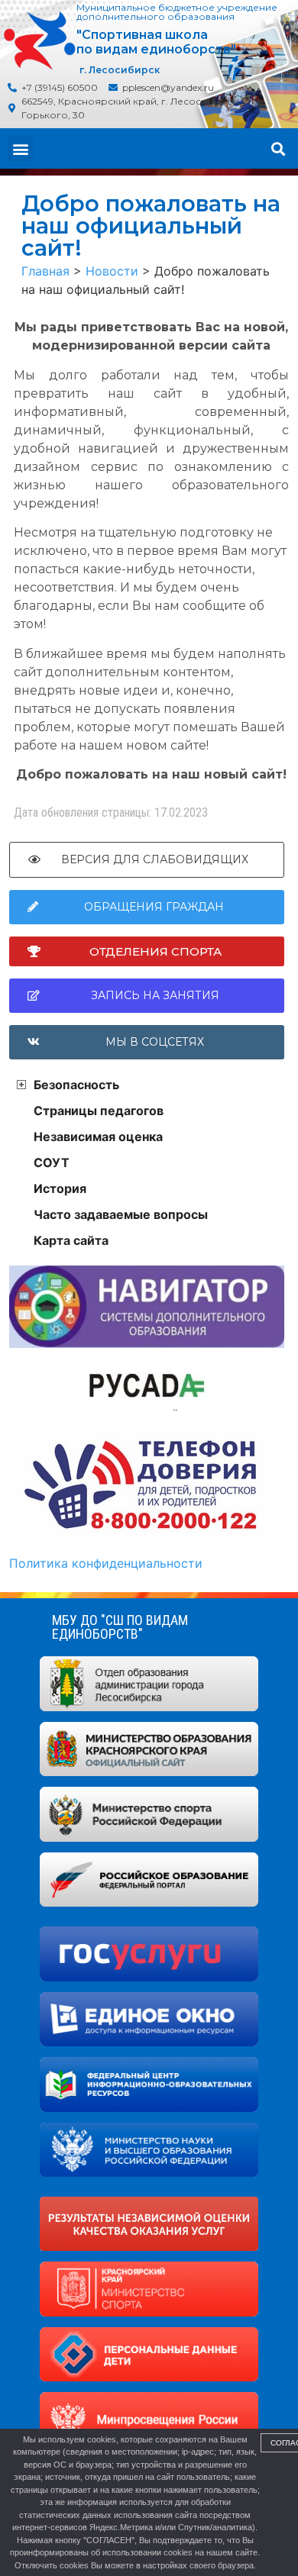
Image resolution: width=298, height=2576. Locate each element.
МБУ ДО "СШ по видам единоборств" (120, 1627)
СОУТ (52, 1162)
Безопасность (76, 1085)
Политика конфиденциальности (106, 1563)
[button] (20, 148)
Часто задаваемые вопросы (121, 1214)
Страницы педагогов (99, 1111)
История (60, 1188)
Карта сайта (71, 1240)
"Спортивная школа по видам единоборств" (156, 42)
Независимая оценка (98, 1136)
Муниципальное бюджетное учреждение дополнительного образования (177, 12)
